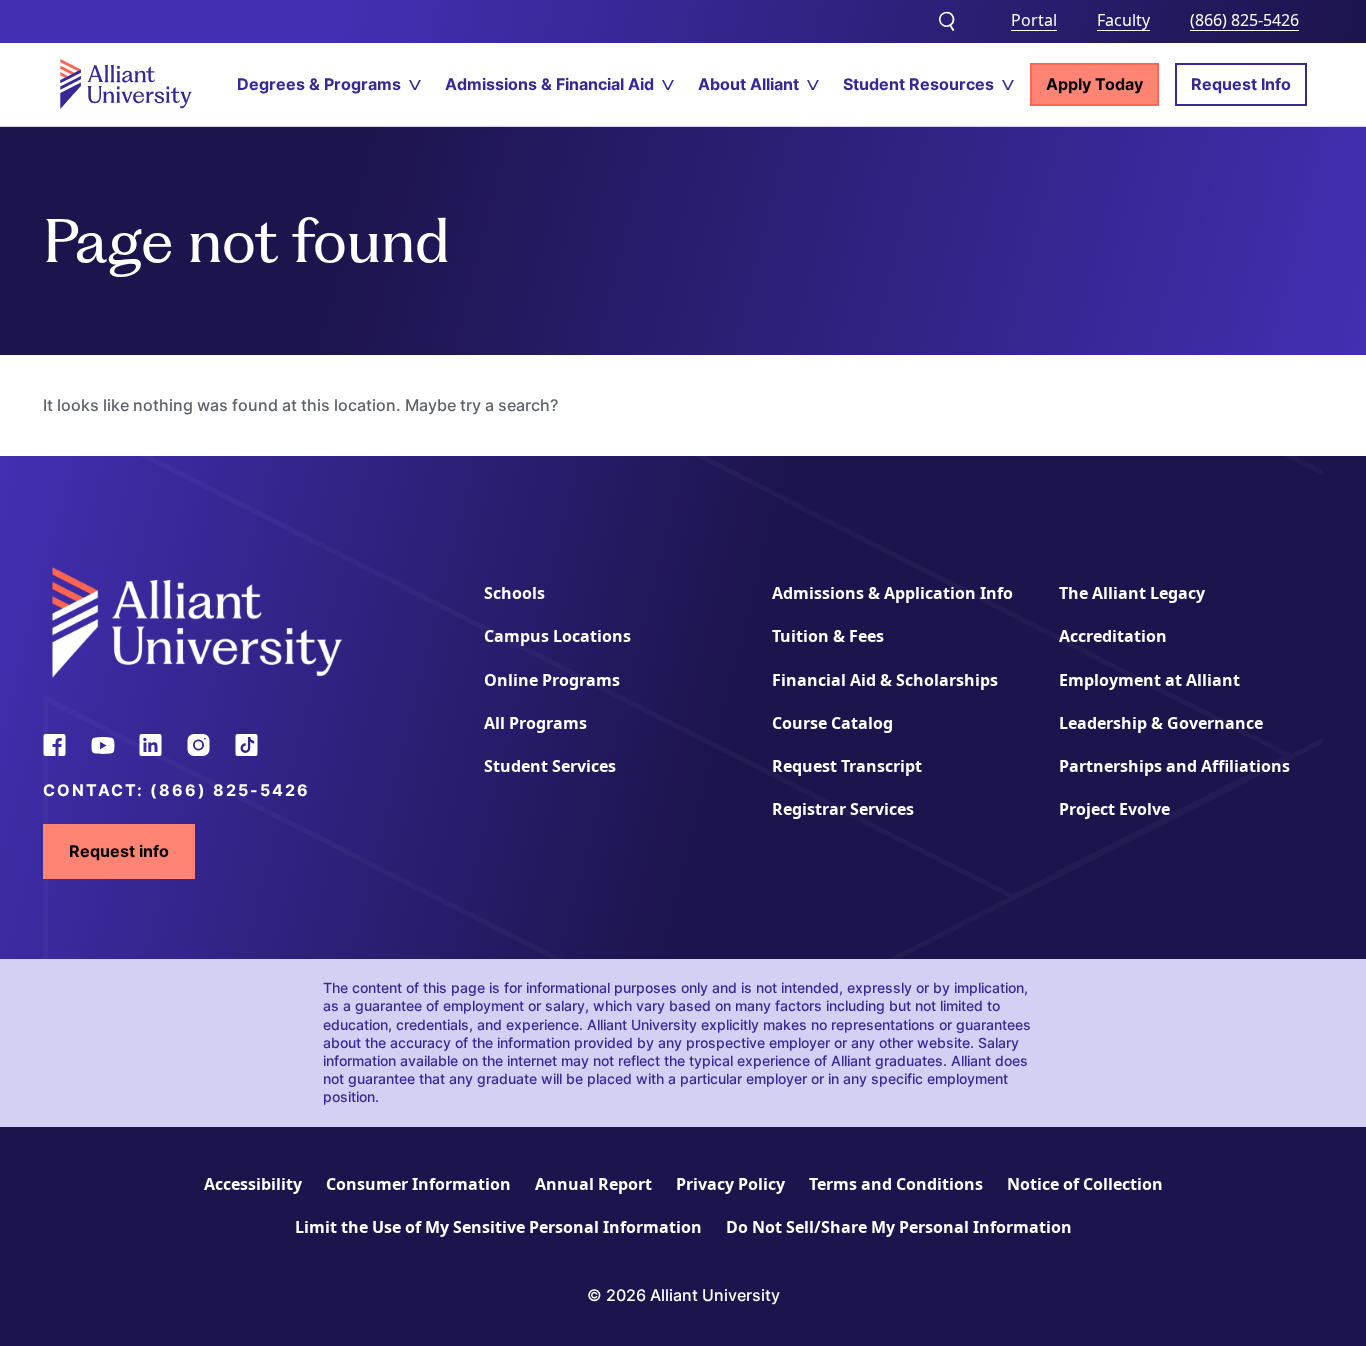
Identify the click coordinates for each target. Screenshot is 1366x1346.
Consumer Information (418, 1184)
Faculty (1123, 20)
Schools (514, 593)
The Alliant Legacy (1132, 593)
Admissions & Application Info (892, 593)
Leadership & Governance (1161, 723)
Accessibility (253, 1184)
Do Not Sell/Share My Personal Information (899, 1227)
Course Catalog (832, 723)
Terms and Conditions (896, 1184)
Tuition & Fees (828, 636)
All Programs (535, 723)
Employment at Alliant (1149, 680)
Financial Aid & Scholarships (885, 680)
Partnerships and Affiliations (1174, 766)
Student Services (550, 766)
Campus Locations (557, 636)
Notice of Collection (1085, 1184)
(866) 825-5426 (1244, 20)
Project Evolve (1114, 809)
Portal (1034, 20)
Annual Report (593, 1184)
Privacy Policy (730, 1184)
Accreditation (1113, 636)
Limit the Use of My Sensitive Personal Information (498, 1227)
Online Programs (552, 680)
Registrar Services (843, 809)
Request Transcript (847, 766)
